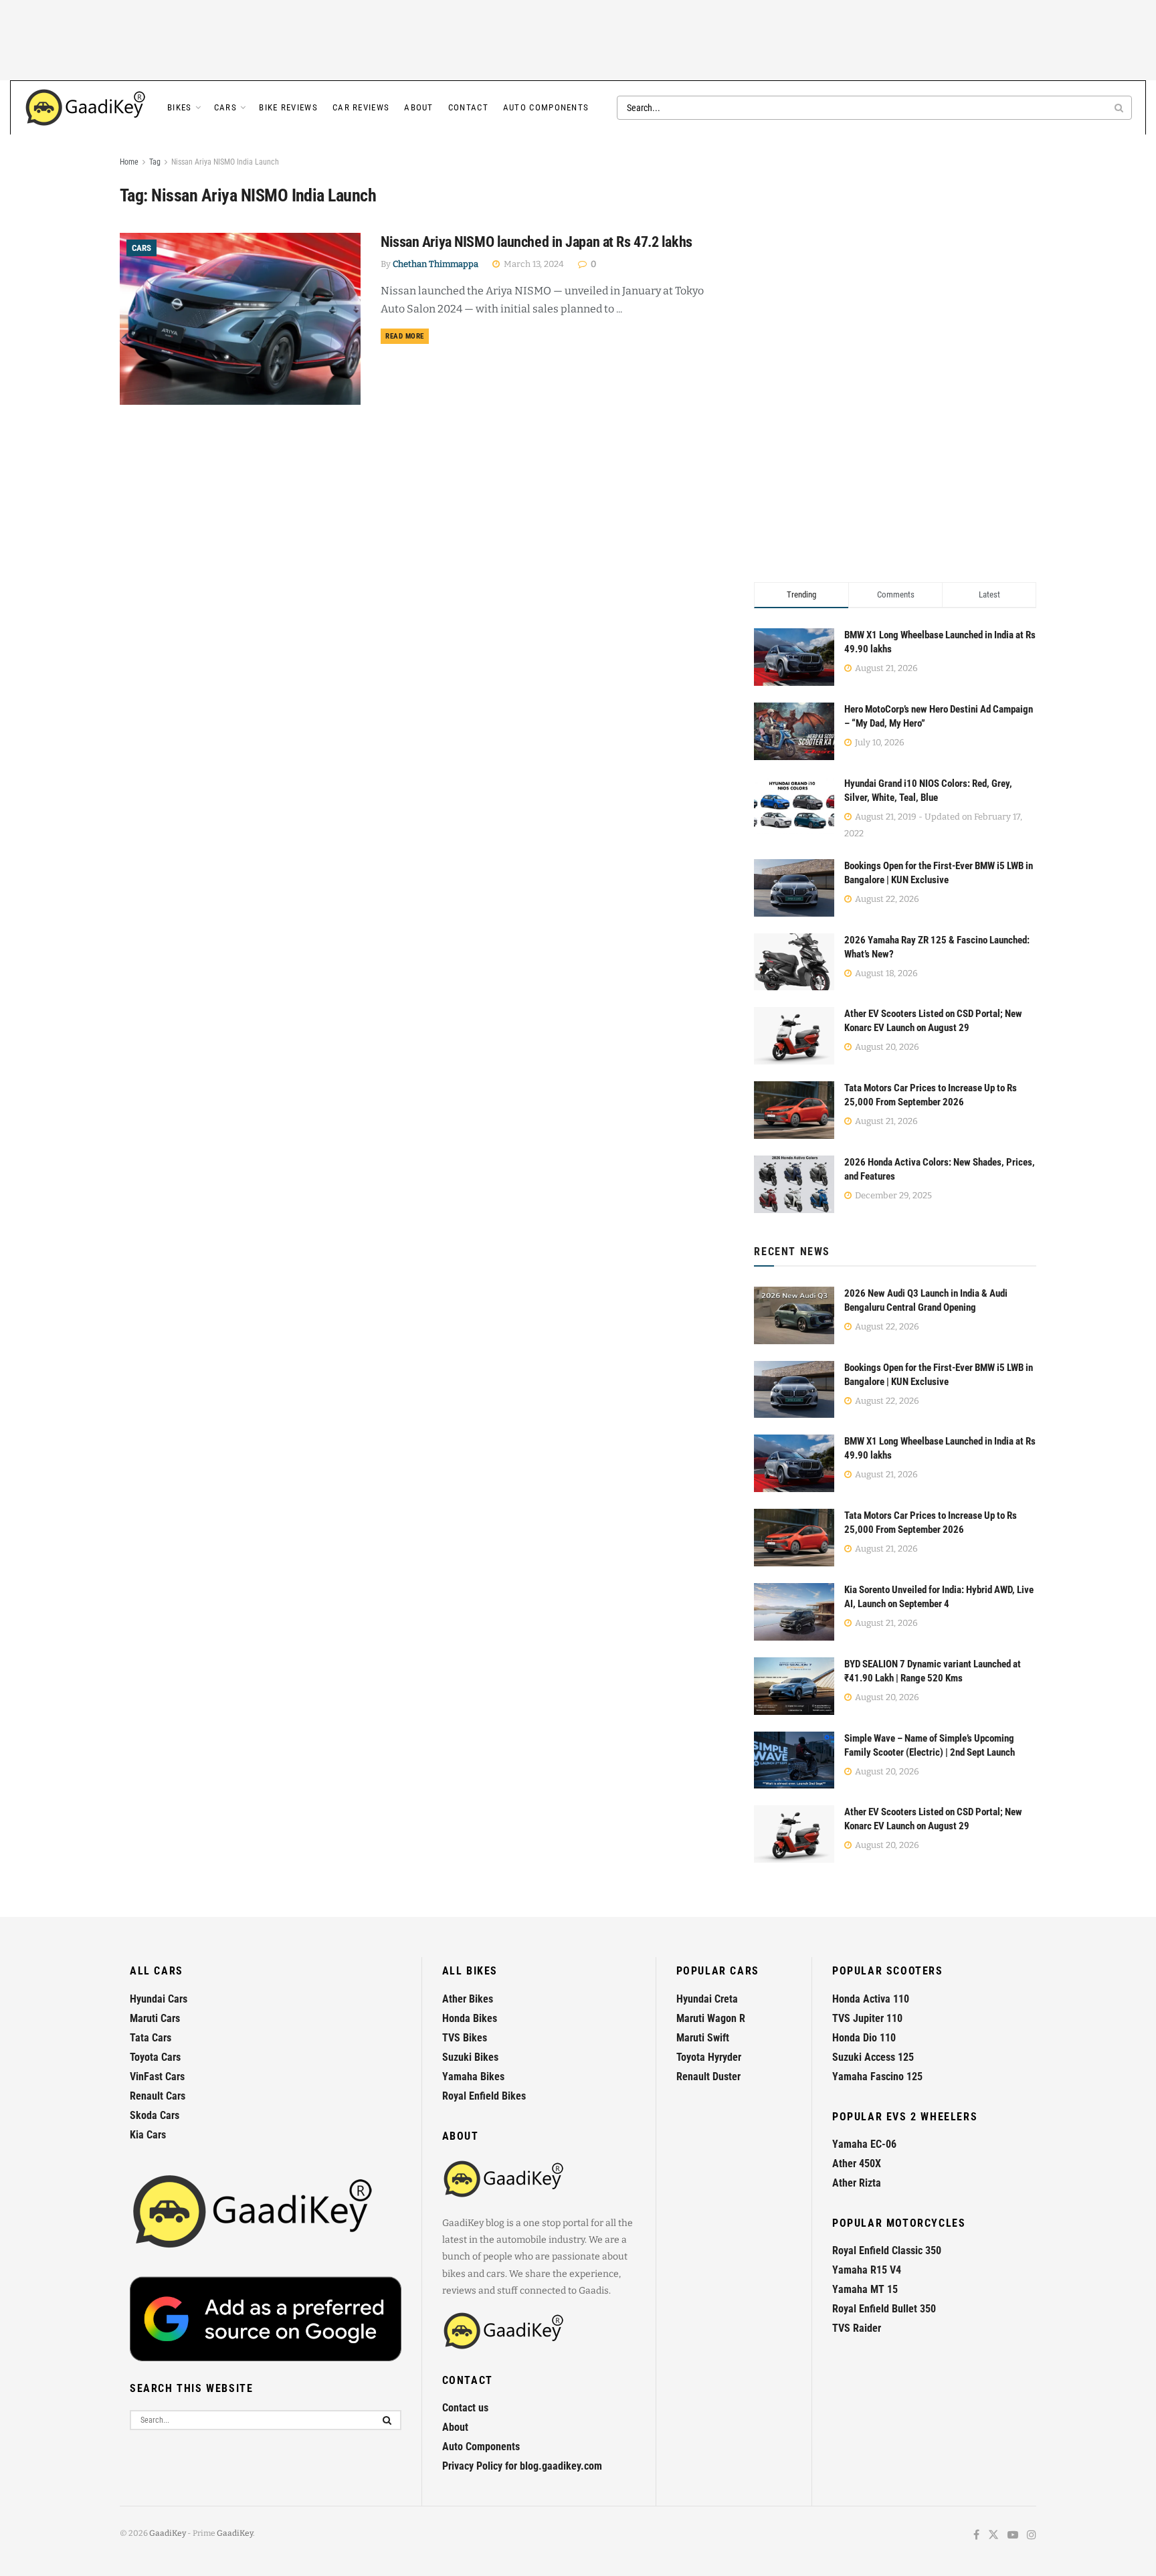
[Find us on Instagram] (1032, 2536)
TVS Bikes (465, 2038)
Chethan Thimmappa (436, 264)
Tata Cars (151, 2038)
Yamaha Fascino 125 (877, 2077)
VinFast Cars (157, 2077)
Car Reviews (361, 107)
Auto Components (546, 107)
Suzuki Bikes (470, 2057)
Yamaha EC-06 (864, 2144)
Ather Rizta (857, 2183)
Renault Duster (708, 2077)
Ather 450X (857, 2164)
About (419, 107)
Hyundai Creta (707, 1999)
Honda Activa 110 (871, 1999)
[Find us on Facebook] (976, 2536)
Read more (407, 336)
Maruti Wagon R (711, 2018)
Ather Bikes (468, 1999)
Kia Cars (148, 2135)
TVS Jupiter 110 (867, 2018)
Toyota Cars (155, 2057)
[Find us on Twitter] (993, 2536)
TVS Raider (857, 2328)
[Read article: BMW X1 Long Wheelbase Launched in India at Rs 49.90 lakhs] (794, 1463)
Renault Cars (158, 2096)
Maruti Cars (155, 2018)
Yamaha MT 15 (865, 2289)
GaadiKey (168, 2533)
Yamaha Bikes (473, 2077)
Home (129, 162)
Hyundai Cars (159, 1999)
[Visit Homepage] (86, 108)
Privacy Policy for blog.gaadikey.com (522, 2466)
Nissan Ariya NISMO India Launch (225, 162)
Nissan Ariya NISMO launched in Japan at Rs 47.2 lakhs (537, 242)
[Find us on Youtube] (1013, 2536)
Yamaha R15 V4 (867, 2270)
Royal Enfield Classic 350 (887, 2250)
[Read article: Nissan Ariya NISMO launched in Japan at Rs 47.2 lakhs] (240, 319)
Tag (155, 162)
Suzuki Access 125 (873, 2057)
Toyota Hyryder (709, 2057)
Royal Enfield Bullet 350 (884, 2309)
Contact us (465, 2408)
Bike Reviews (288, 107)
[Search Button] (1120, 108)
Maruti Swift (703, 2038)
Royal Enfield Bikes (484, 2096)
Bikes (180, 107)
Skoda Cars (155, 2115)
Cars (225, 107)
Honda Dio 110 (864, 2038)
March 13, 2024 (533, 264)
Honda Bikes (470, 2018)
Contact (468, 107)
